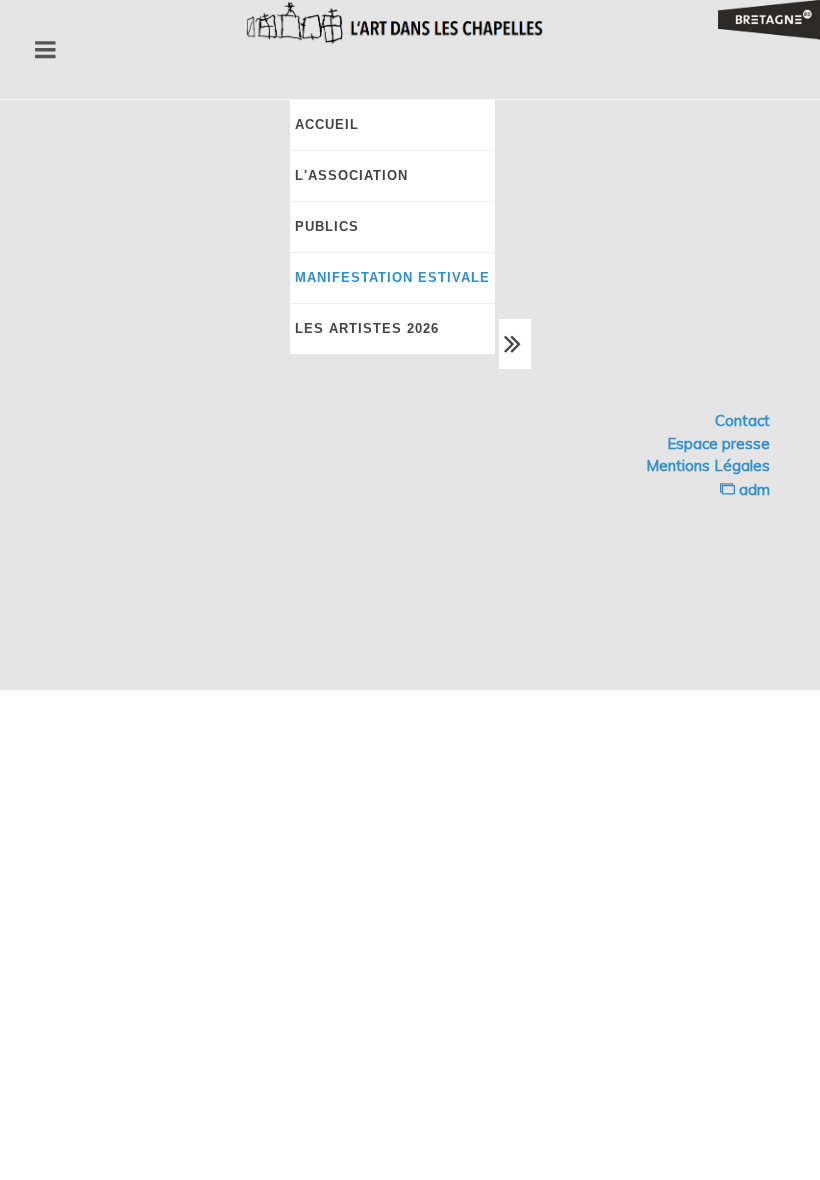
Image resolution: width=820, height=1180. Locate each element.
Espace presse (718, 443)
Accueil (327, 124)
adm (752, 489)
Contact (742, 420)
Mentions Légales (708, 465)
